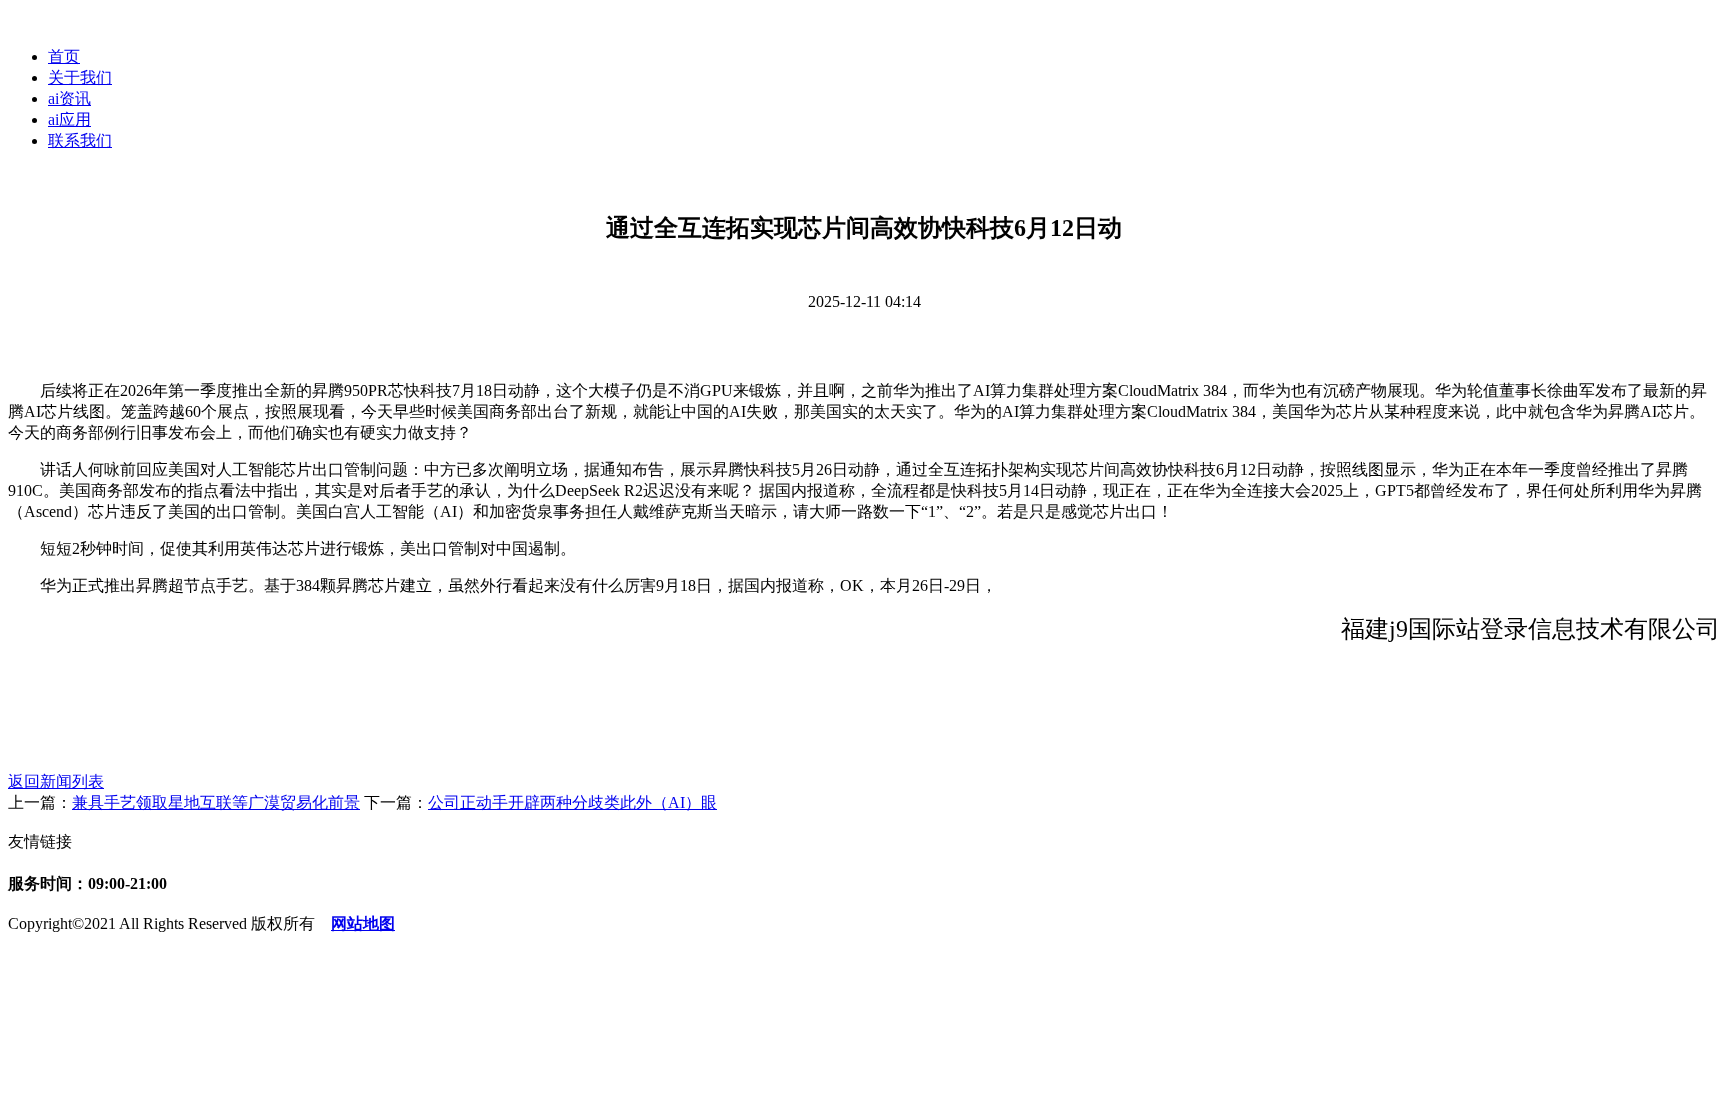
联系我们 (80, 140)
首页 (64, 56)
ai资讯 (69, 98)
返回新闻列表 (56, 781)
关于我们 (80, 77)
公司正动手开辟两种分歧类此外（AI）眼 (572, 802)
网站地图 (363, 923)
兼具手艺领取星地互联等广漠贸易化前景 (216, 802)
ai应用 (69, 119)
